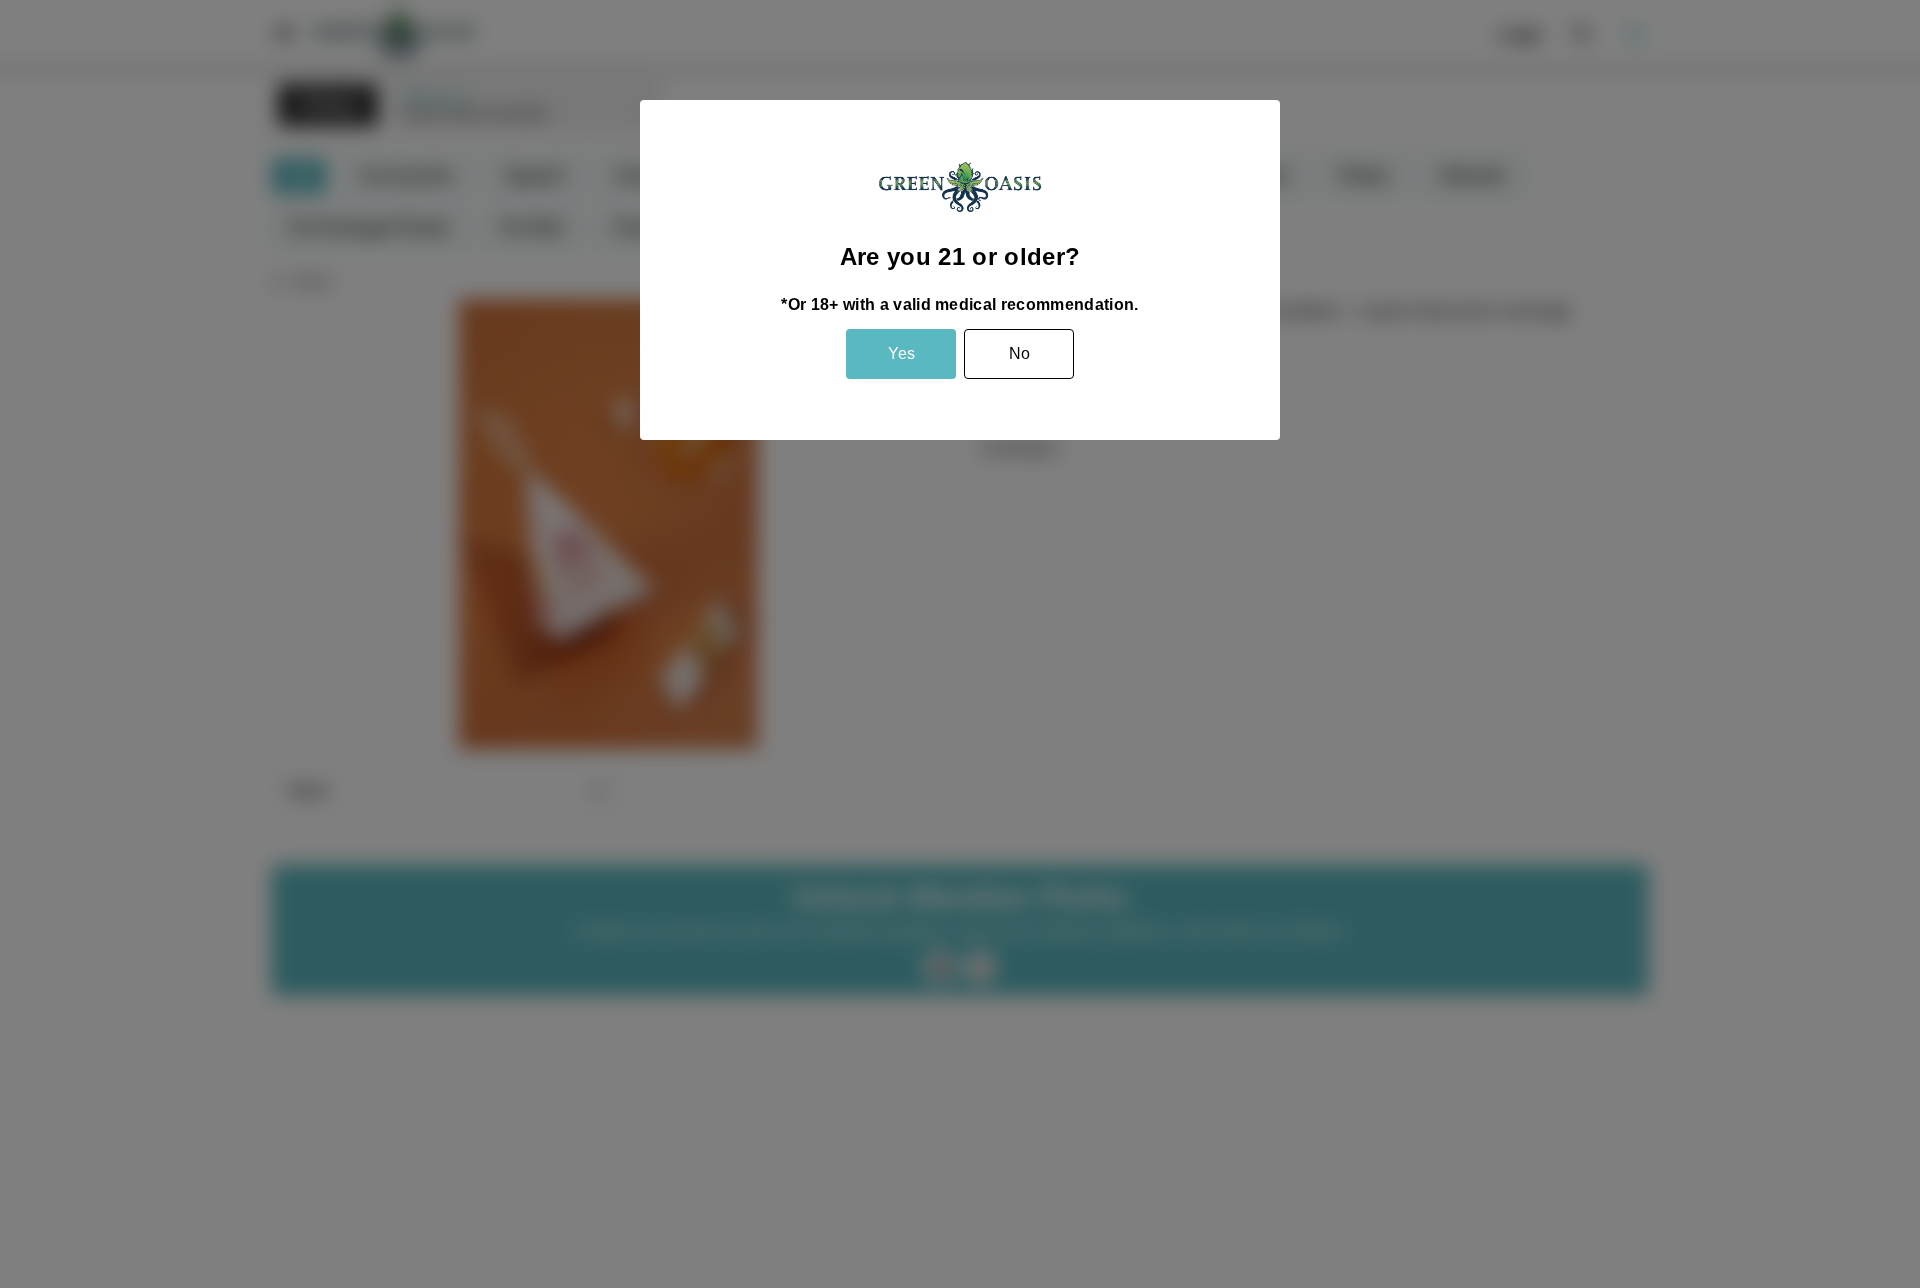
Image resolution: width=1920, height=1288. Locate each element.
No (1019, 353)
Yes (901, 353)
